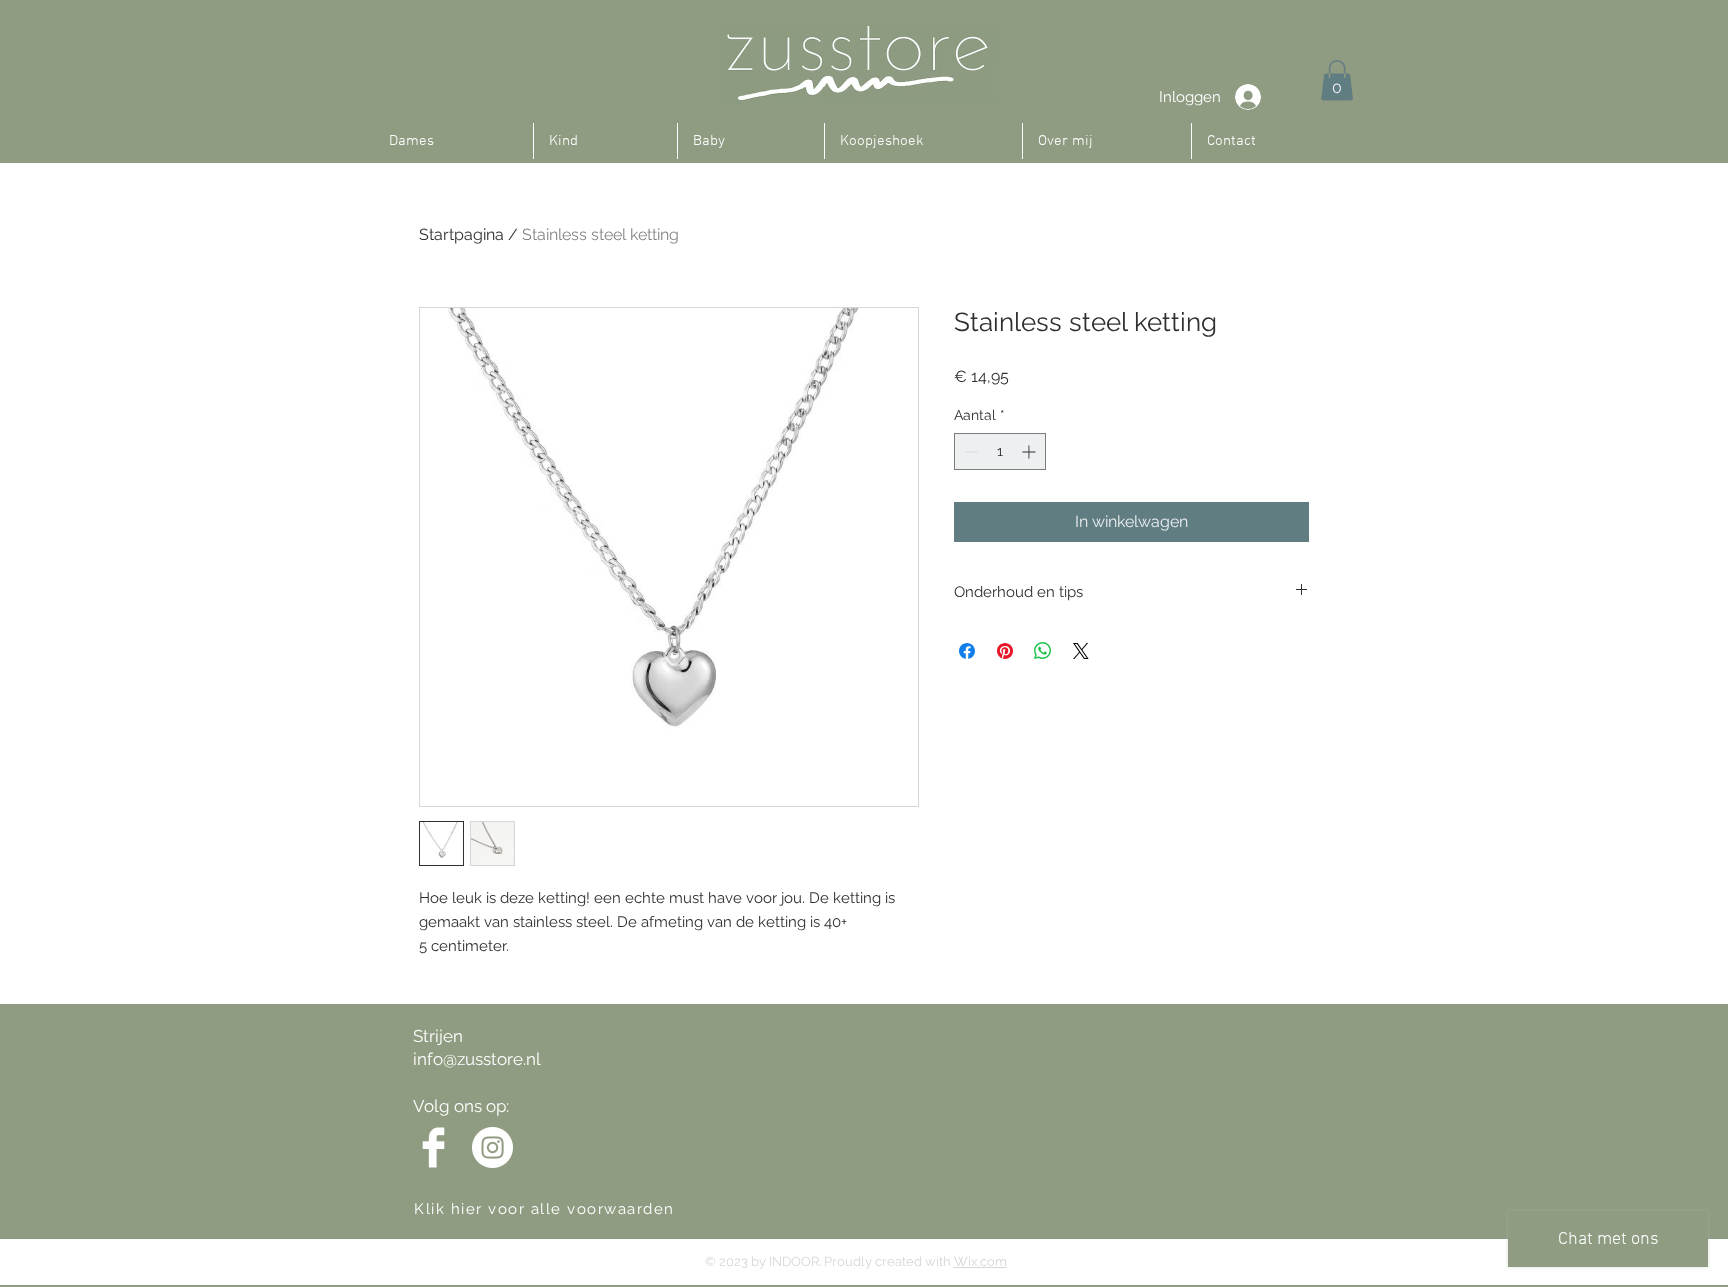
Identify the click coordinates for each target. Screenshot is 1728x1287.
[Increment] (1030, 451)
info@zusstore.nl (477, 1059)
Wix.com (980, 1261)
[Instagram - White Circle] (492, 1147)
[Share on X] (1081, 651)
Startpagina (461, 234)
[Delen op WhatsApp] (1043, 651)
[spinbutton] (1000, 451)
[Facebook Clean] (433, 1147)
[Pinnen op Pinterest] (1005, 651)
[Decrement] (969, 451)
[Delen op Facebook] (967, 651)
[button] (1337, 80)
